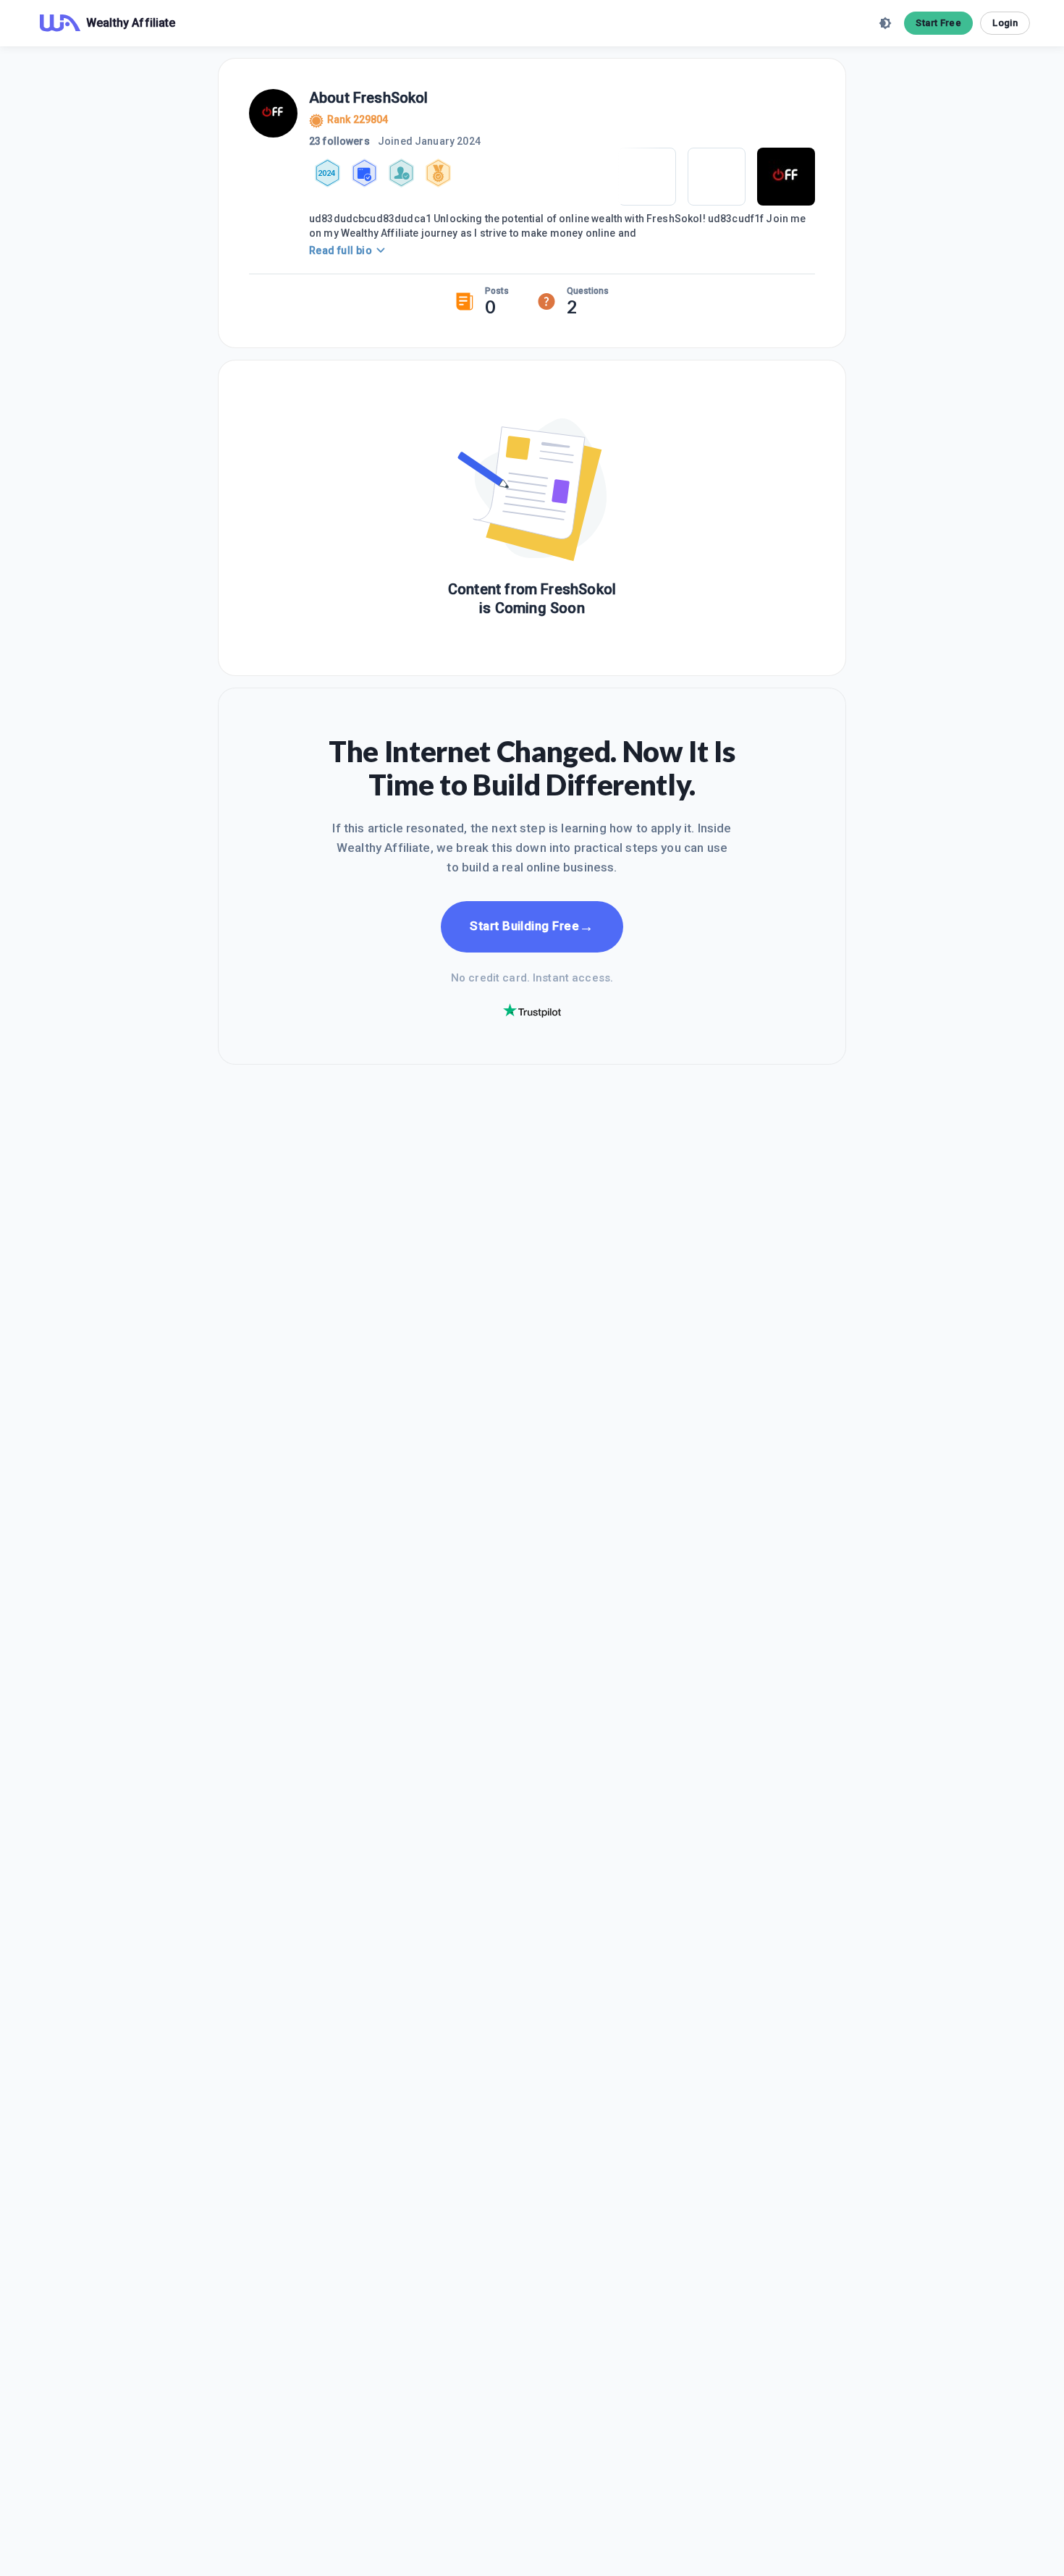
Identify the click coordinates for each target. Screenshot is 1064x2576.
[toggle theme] (885, 23)
